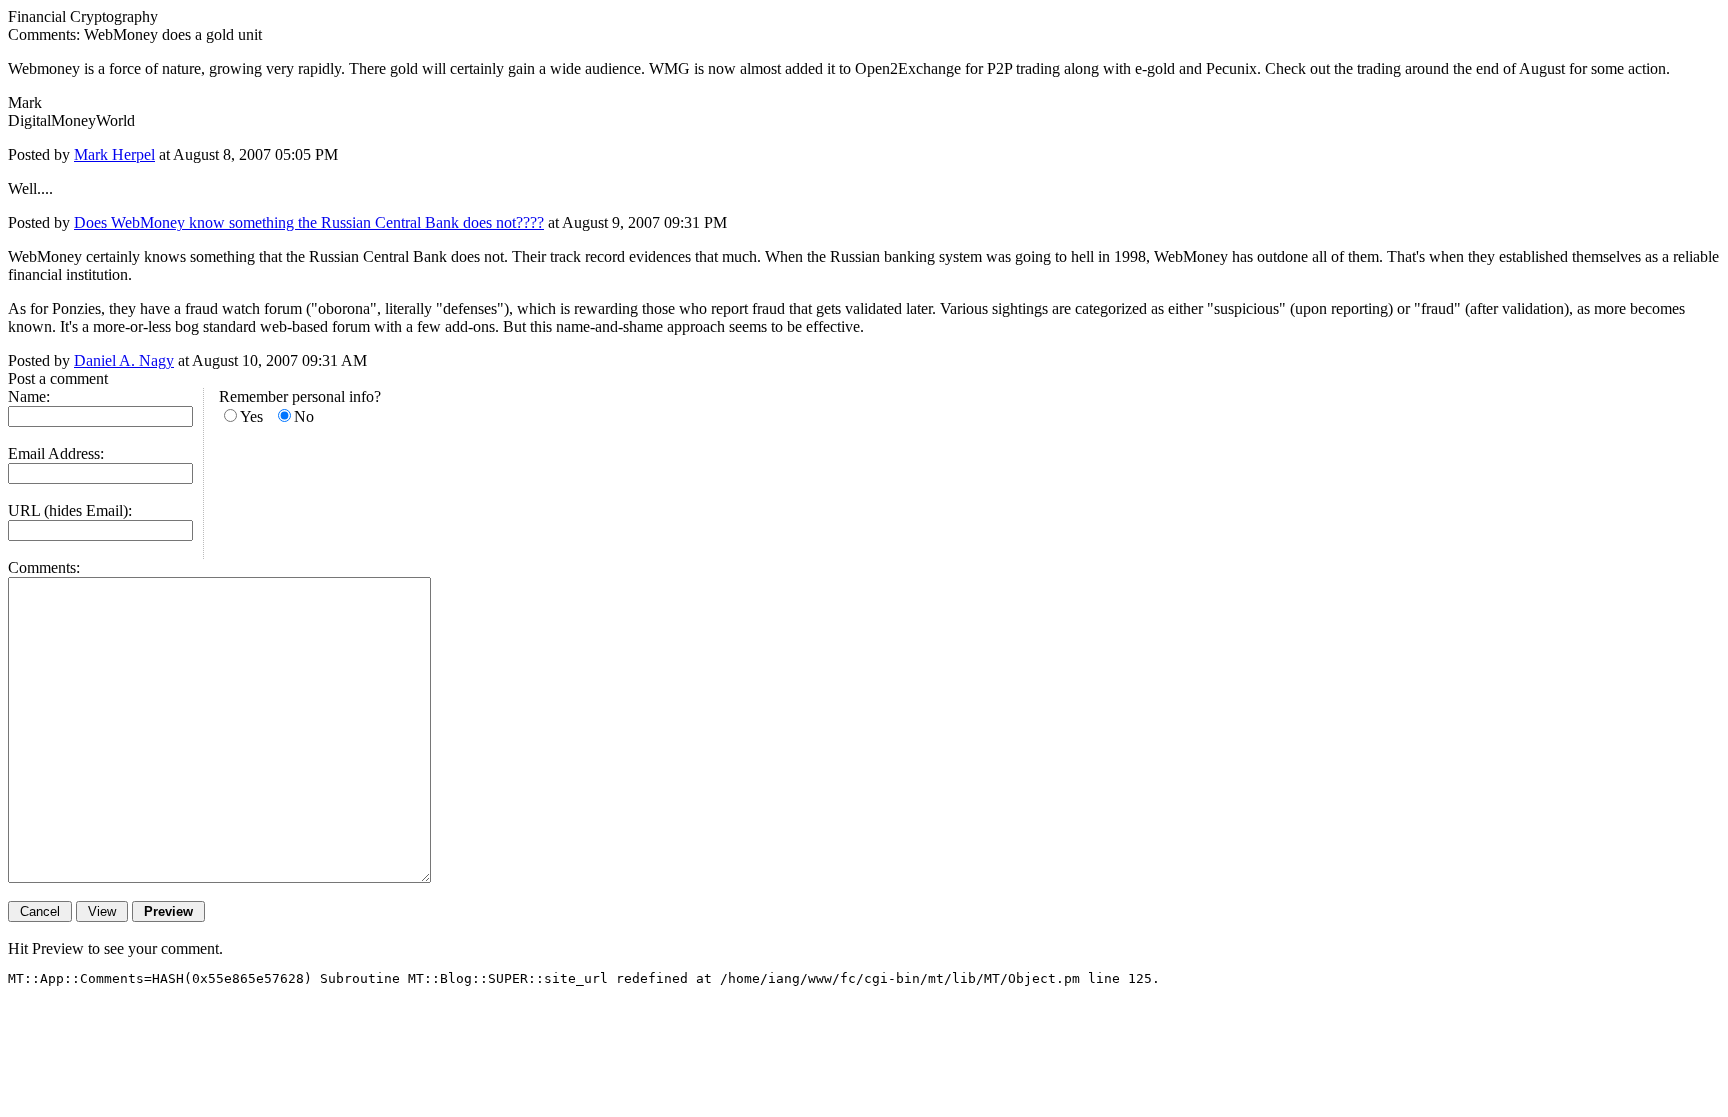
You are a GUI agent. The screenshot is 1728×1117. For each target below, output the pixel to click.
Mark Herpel (114, 154)
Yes (251, 416)
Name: (29, 396)
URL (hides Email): (70, 510)
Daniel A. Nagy (124, 360)
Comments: (44, 567)
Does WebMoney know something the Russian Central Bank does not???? (309, 222)
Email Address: (56, 453)
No (304, 416)
